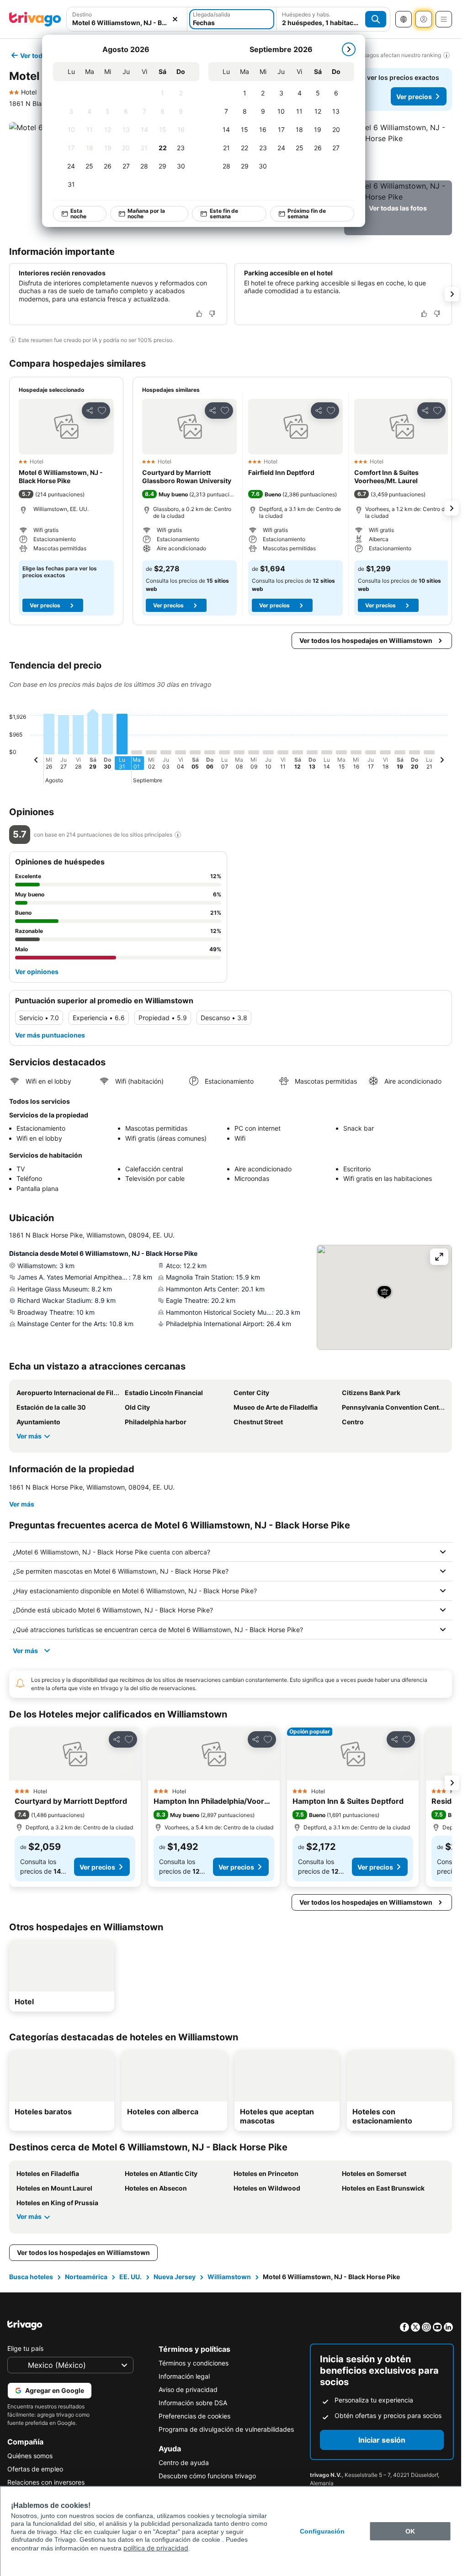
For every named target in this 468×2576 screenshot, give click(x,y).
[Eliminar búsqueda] (175, 19)
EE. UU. (130, 2277)
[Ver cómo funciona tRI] (178, 835)
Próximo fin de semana (307, 213)
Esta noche (78, 213)
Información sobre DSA (193, 2403)
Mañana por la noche (146, 213)
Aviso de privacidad (188, 2389)
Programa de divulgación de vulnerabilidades (226, 2429)
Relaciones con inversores (46, 2482)
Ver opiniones (37, 972)
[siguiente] (349, 49)
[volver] (36, 761)
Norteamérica (86, 2277)
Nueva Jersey (175, 2277)
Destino (82, 14)
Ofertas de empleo (35, 2469)
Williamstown (229, 2277)
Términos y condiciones (194, 2363)
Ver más (29, 1436)
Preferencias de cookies (194, 2416)
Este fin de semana (224, 213)
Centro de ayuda (184, 2463)
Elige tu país (25, 2348)
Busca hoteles (31, 2277)
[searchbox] (127, 23)
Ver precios (414, 97)
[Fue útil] (199, 314)
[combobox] (127, 19)
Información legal (184, 2376)
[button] (127, 19)
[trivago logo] (35, 19)
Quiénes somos (30, 2456)
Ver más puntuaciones (50, 1035)
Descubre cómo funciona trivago (207, 2476)
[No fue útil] (212, 314)
